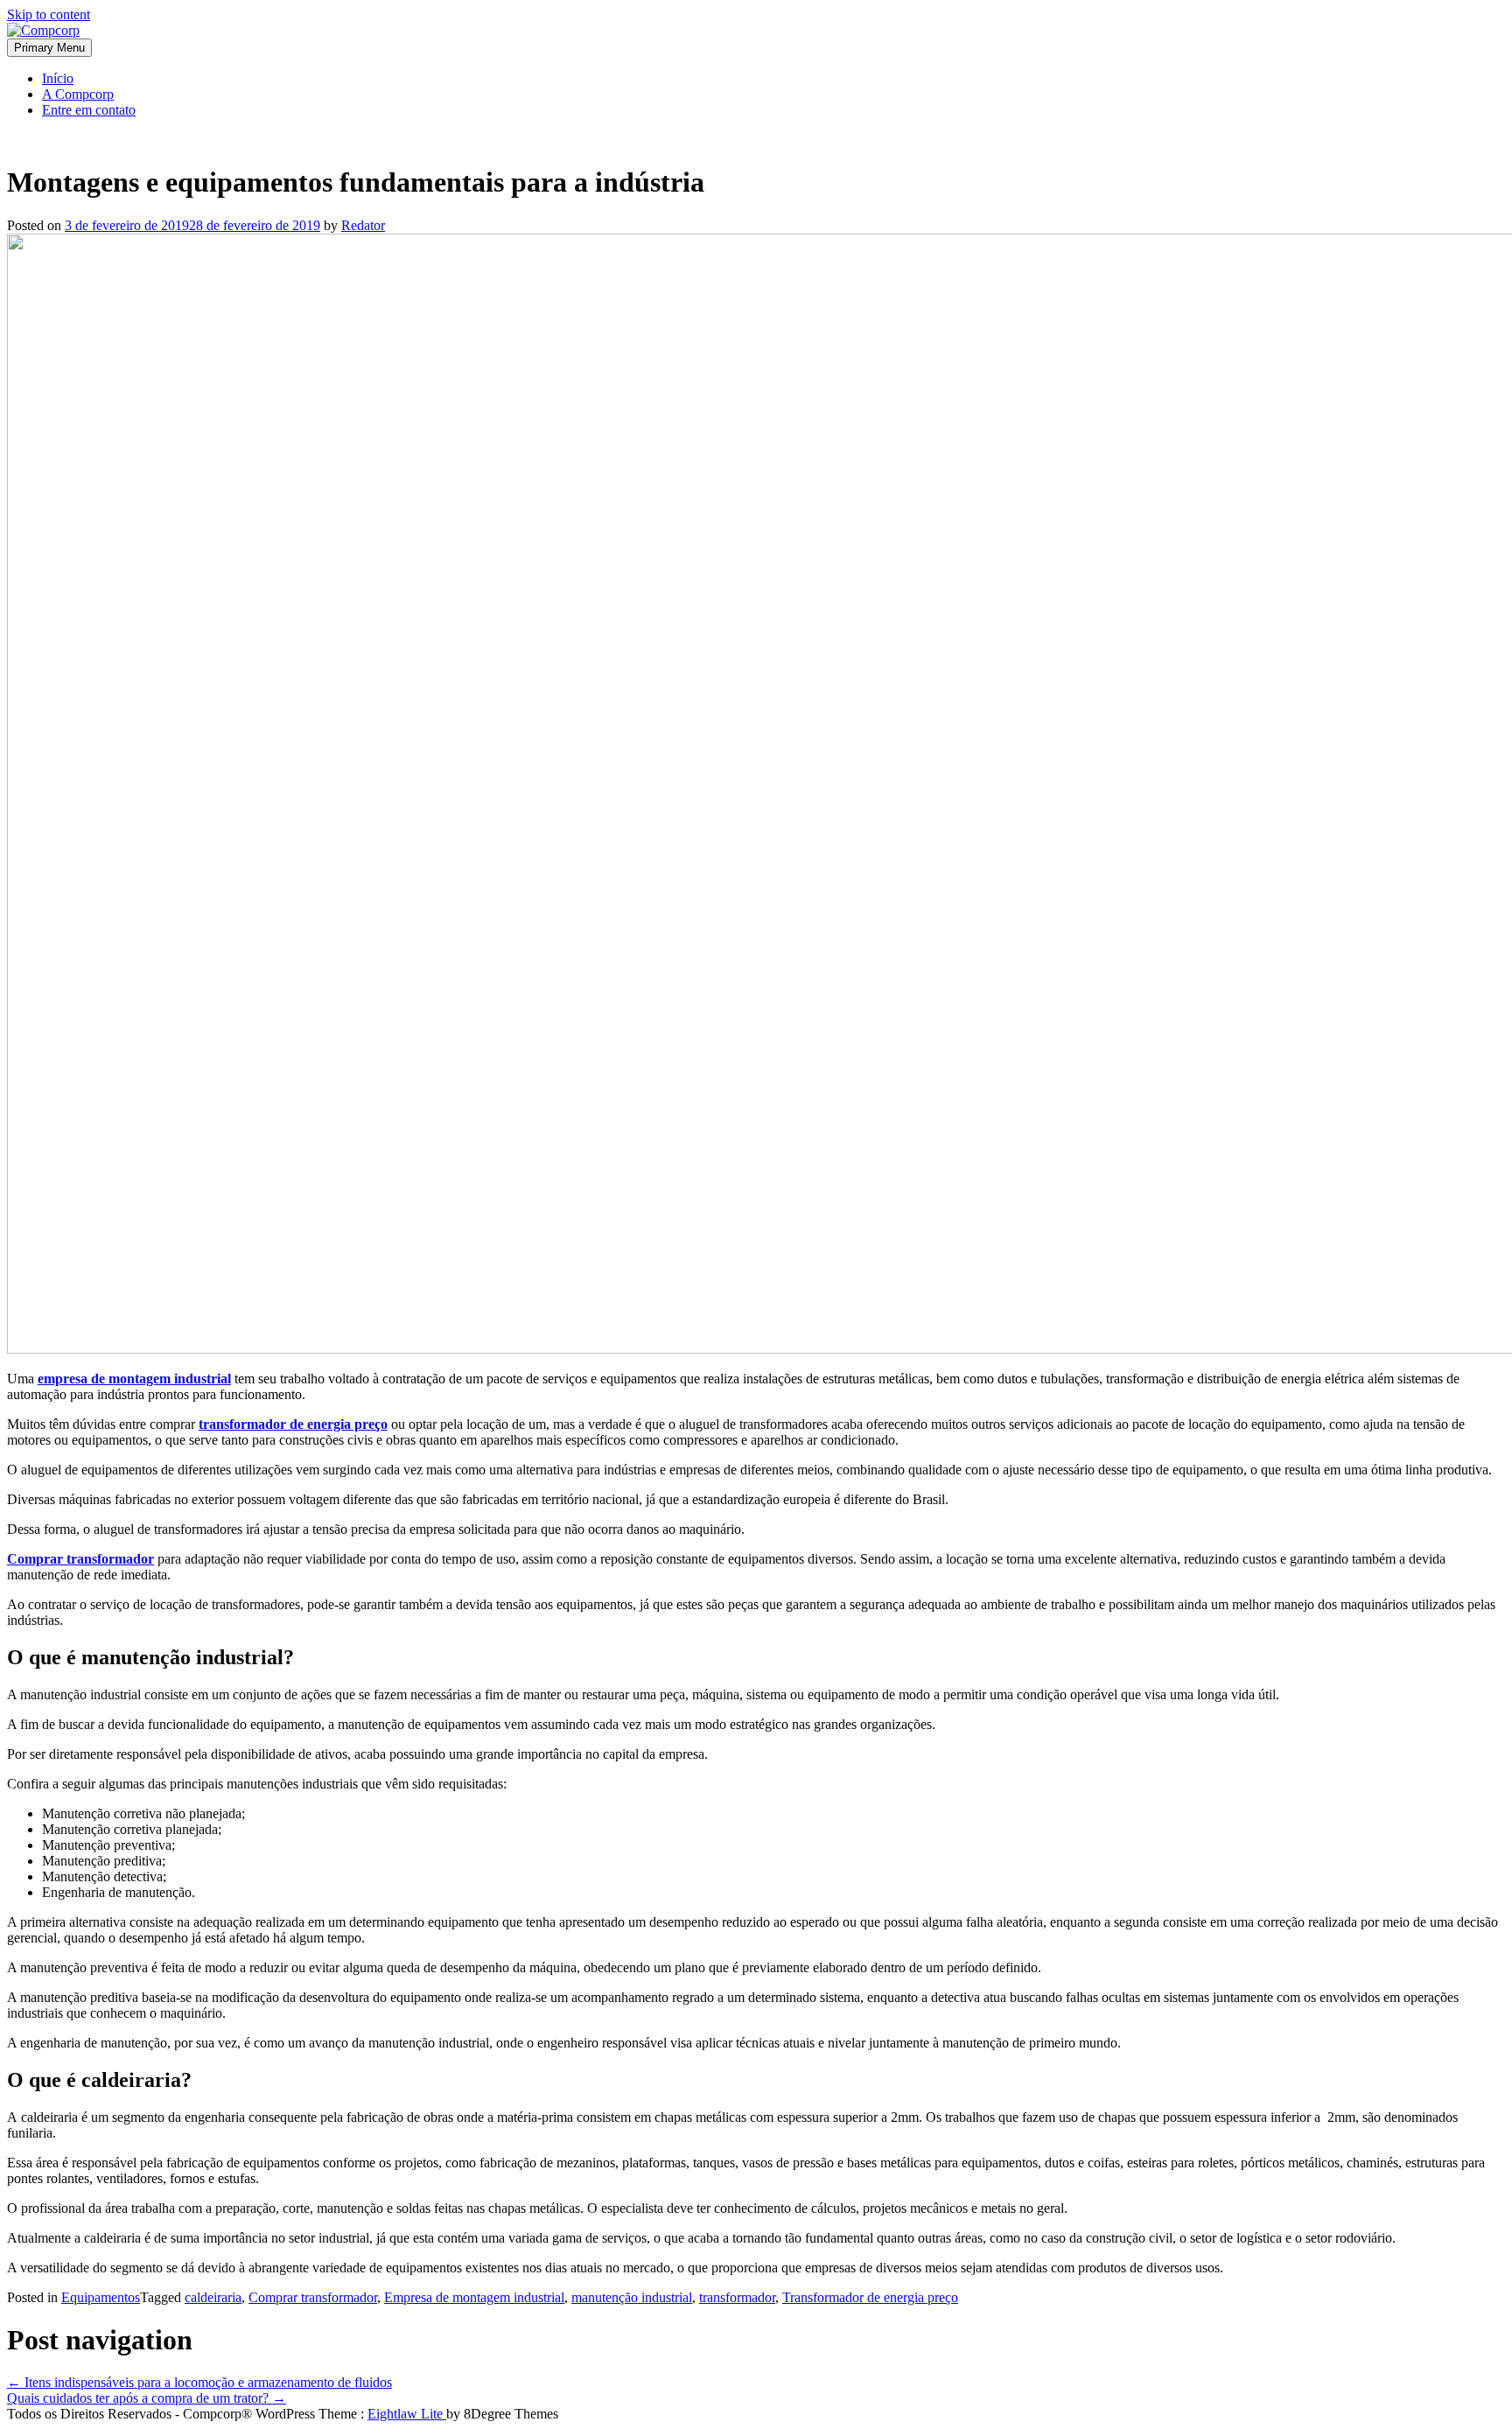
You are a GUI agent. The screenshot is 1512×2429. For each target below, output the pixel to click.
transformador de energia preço (293, 1424)
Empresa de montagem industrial (474, 2297)
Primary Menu (49, 48)
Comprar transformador (80, 1559)
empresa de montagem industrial (134, 1379)
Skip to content (49, 14)
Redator (363, 225)
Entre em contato (89, 110)
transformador (737, 2297)
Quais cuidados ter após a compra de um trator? (147, 2398)
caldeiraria (213, 2297)
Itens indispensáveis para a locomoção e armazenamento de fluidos (199, 2382)
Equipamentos (101, 2297)
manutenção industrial (632, 2297)
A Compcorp (78, 94)
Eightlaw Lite (407, 2414)
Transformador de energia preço (870, 2297)
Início (58, 78)
